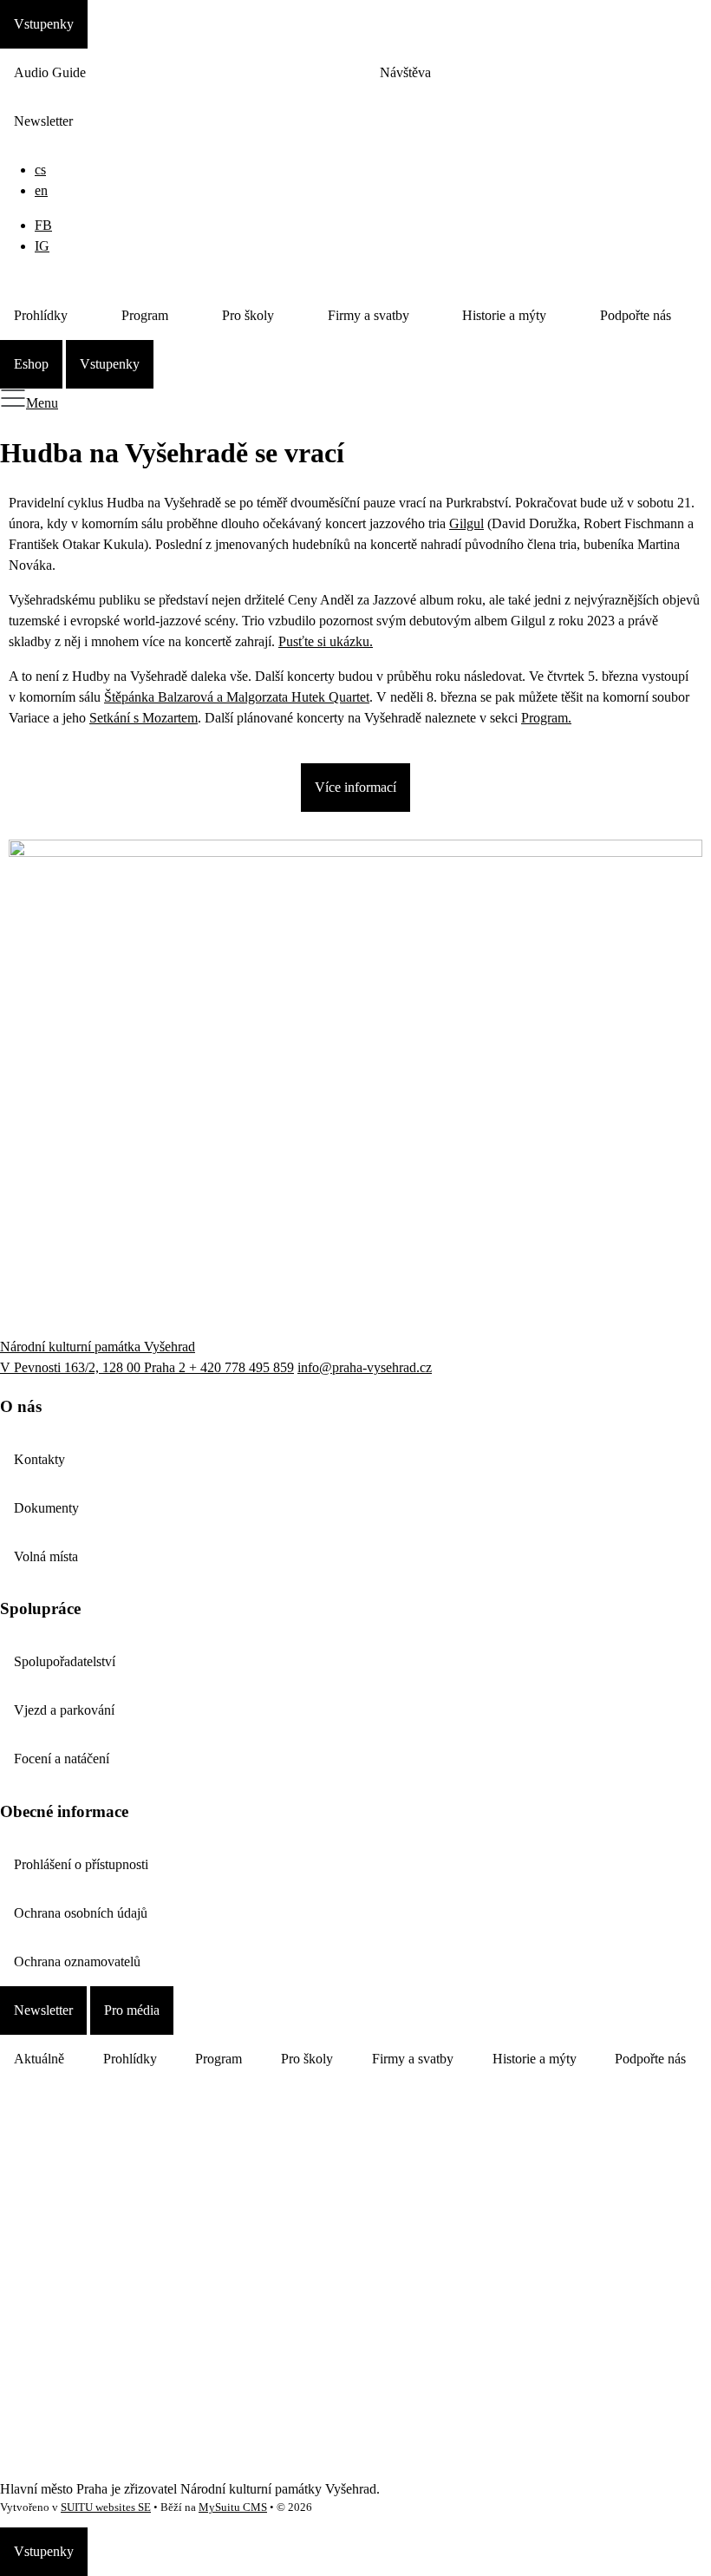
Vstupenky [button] (44, 24)
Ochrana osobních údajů (81, 1913)
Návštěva (405, 72)
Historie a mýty (504, 315)
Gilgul (466, 523)
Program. (546, 718)
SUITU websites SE (106, 2507)
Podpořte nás (636, 315)
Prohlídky (41, 315)
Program (145, 315)
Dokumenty (46, 1508)
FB (43, 225)
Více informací (355, 787)
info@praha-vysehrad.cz (365, 1367)
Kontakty (39, 1459)
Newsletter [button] (43, 2010)
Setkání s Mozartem (144, 718)
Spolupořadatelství (65, 1661)
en (41, 190)
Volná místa (46, 1556)
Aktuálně (39, 2059)
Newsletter (43, 121)
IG (42, 246)
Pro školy (248, 315)
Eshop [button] (31, 364)
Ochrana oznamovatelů (77, 1961)
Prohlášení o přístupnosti (81, 1864)
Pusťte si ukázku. (326, 641)
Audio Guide (50, 72)
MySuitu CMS (233, 2507)
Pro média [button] (132, 2010)
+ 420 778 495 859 (241, 1367)
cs (40, 170)
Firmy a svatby (369, 315)
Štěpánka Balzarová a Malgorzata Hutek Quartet (237, 697)
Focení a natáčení (62, 1759)
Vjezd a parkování (64, 1710)
